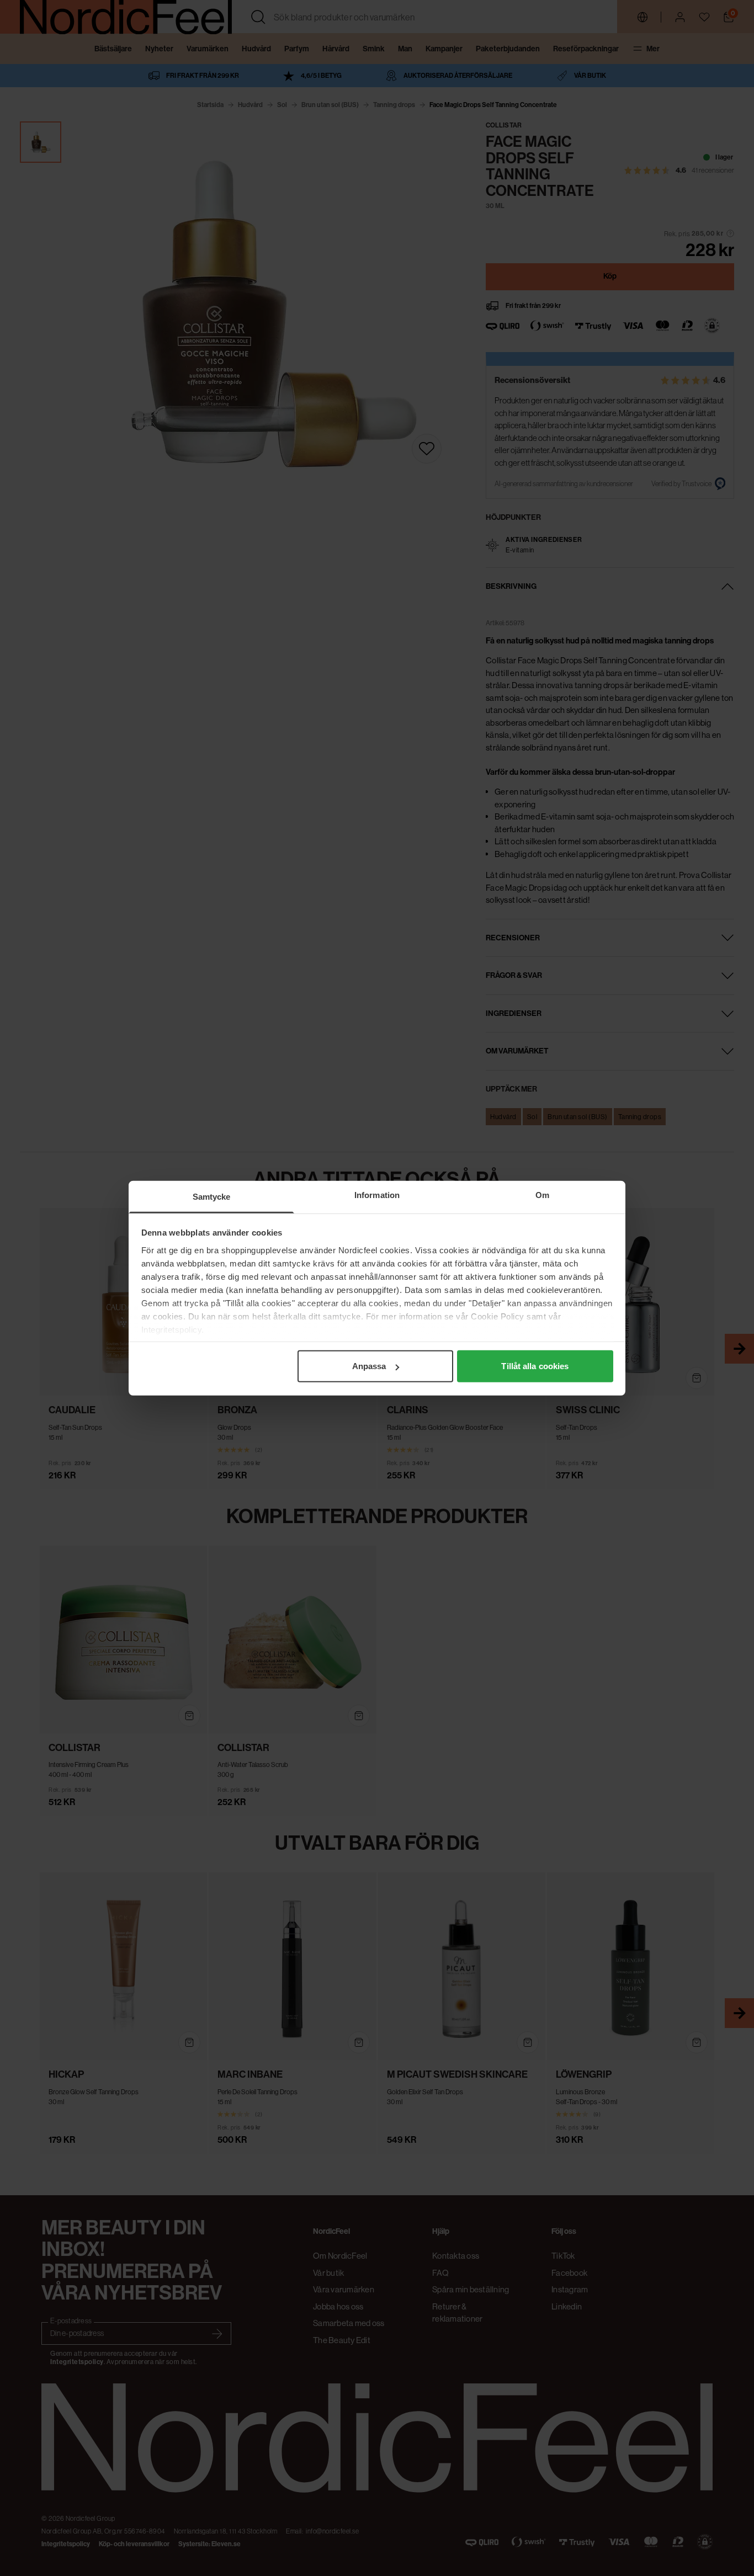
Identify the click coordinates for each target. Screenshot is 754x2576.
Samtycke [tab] (212, 1197)
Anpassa (369, 1366)
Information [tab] (377, 1195)
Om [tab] (542, 1195)
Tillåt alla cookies (535, 1366)
